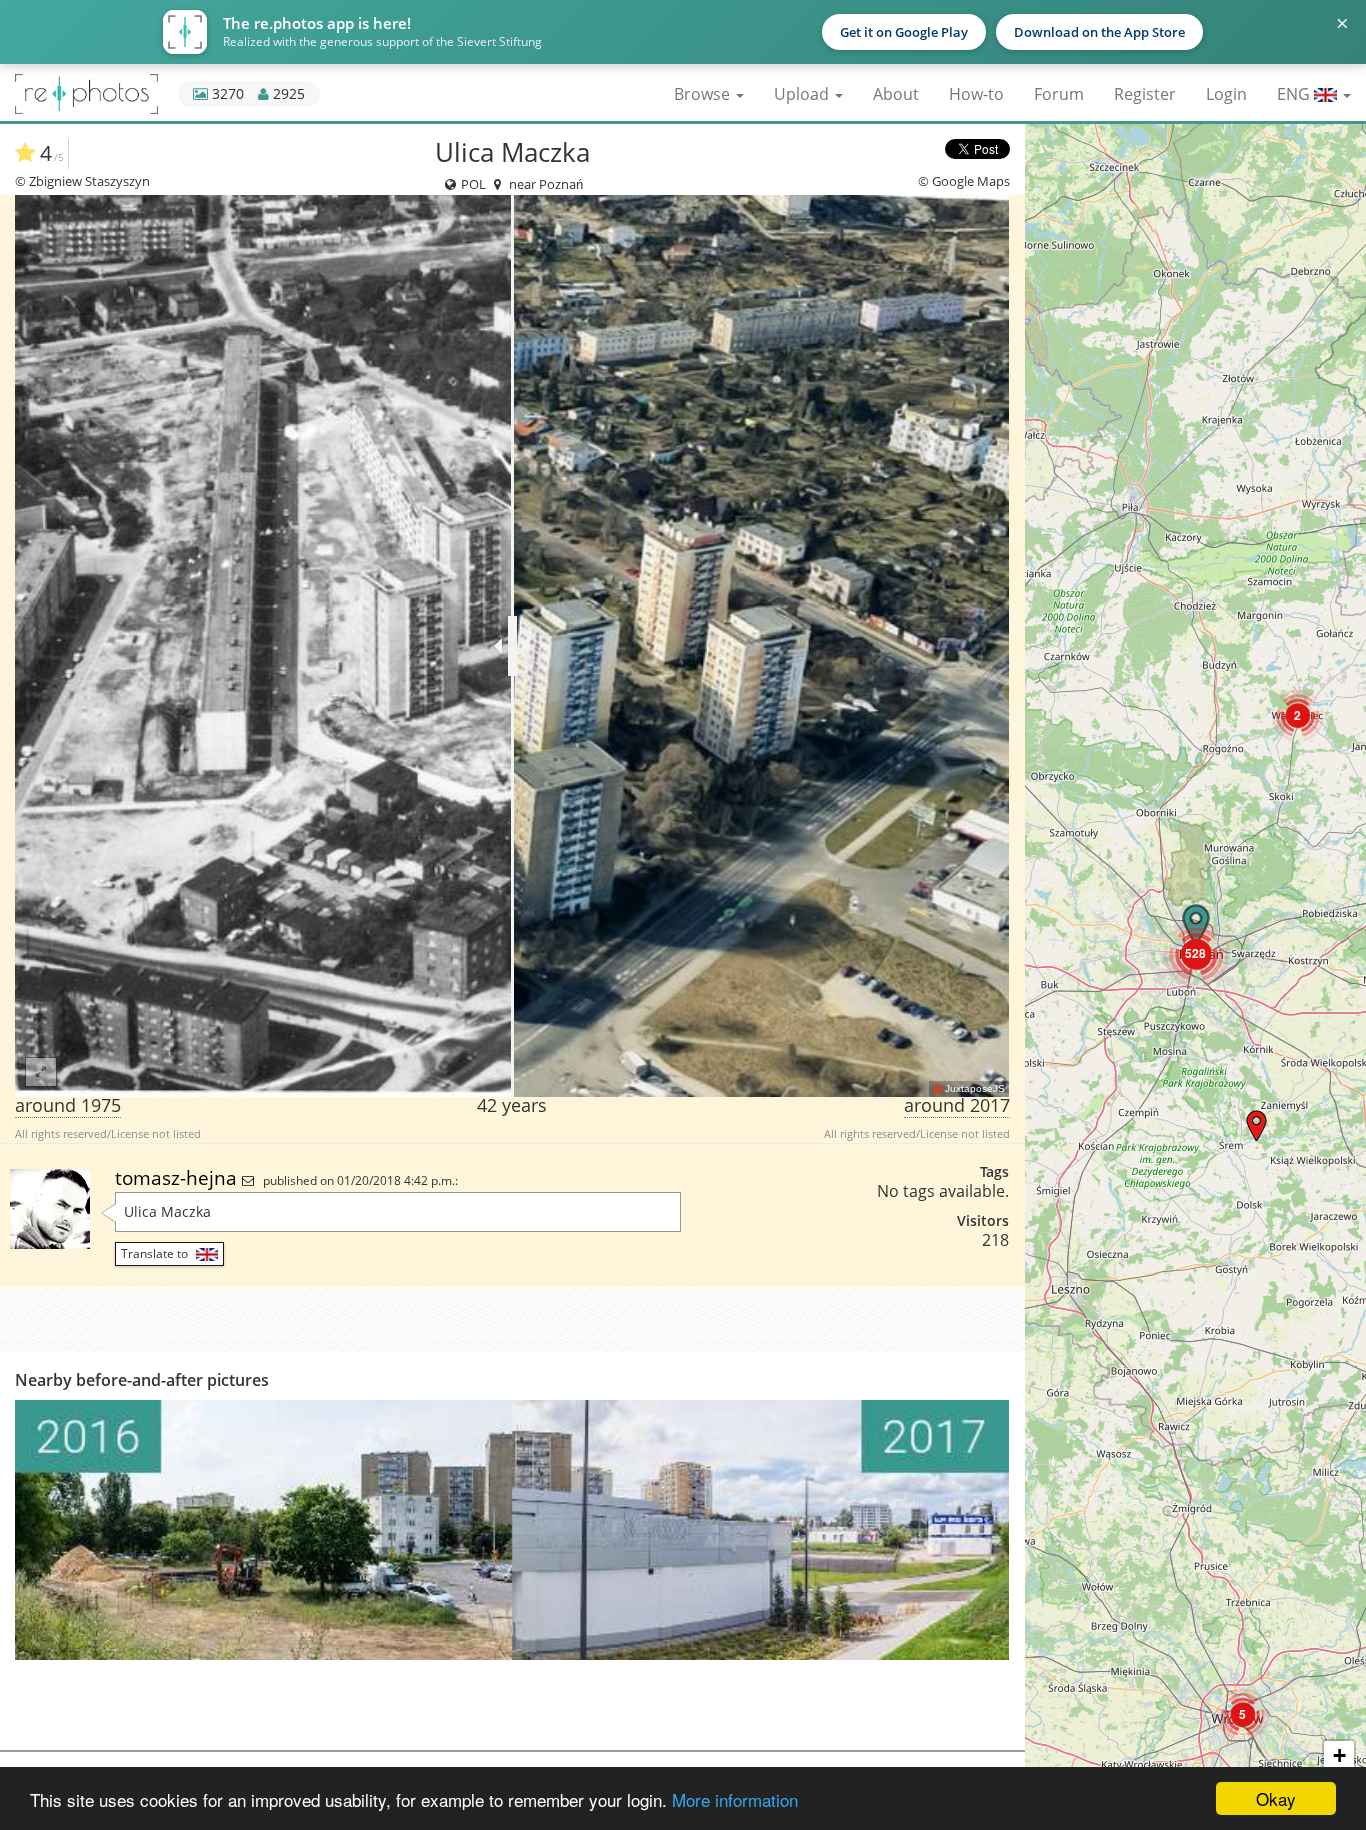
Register (1145, 94)
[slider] (512, 646)
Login (1226, 94)
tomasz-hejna (178, 1177)
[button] (1242, 1714)
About (896, 94)
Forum (1059, 94)
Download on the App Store (1099, 32)
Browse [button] (704, 94)
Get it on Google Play (904, 32)
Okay (1276, 1798)
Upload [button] (803, 94)
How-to (976, 94)
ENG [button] (1295, 94)
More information (735, 1799)
